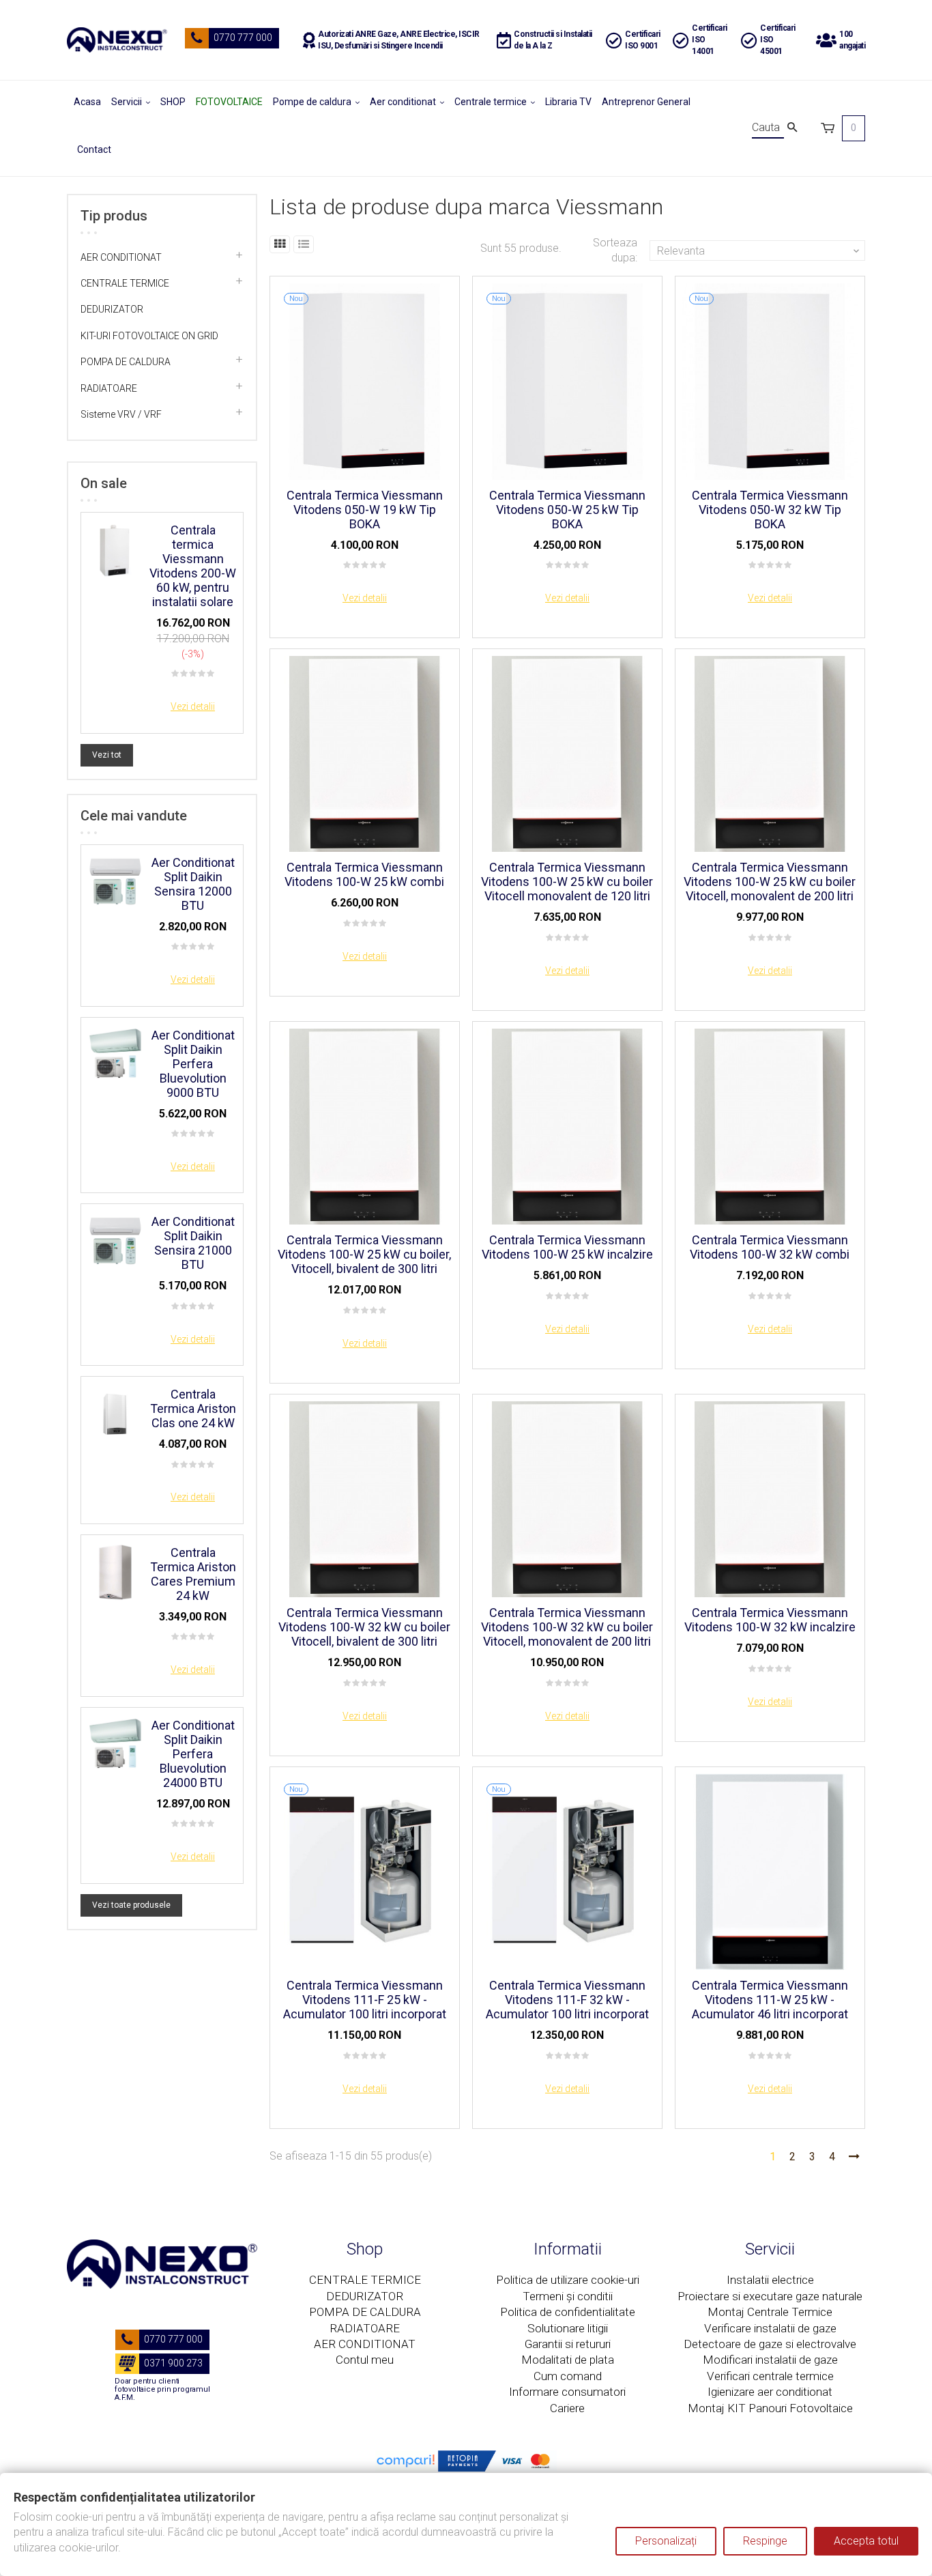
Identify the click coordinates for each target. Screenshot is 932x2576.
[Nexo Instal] (117, 40)
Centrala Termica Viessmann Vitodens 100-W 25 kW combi (364, 874)
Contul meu (365, 2360)
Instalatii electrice (770, 2280)
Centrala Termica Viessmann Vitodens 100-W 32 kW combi (770, 1247)
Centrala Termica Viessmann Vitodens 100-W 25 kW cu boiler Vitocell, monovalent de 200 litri (770, 882)
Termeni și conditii (568, 2296)
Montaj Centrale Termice (770, 2312)
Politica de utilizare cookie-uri (568, 2280)
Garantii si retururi (568, 2344)
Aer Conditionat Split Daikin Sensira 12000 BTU (193, 884)
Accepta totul (866, 2541)
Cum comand (568, 2376)
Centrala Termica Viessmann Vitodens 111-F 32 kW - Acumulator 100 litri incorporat (567, 2000)
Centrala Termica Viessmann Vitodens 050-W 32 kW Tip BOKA (770, 510)
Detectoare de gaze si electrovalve (770, 2344)
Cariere (567, 2408)
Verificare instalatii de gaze (770, 2328)
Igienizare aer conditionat (770, 2392)
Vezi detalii (193, 706)
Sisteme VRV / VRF (121, 414)
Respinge (765, 2541)
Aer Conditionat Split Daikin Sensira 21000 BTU (193, 1243)
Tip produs (114, 216)
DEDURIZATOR (112, 309)
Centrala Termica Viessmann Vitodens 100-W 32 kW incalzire (770, 1620)
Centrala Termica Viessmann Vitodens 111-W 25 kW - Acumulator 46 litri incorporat (770, 2000)
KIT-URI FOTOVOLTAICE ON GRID (149, 336)
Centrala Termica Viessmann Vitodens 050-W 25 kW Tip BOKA (567, 510)
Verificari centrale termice (770, 2376)
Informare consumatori (567, 2392)
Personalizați (666, 2541)
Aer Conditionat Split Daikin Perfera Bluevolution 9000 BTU (193, 1064)
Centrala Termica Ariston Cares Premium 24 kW (193, 1574)
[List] (304, 244)
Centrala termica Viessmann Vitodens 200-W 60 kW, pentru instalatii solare (193, 566)
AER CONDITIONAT (121, 257)
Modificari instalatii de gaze (770, 2360)
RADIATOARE (109, 388)
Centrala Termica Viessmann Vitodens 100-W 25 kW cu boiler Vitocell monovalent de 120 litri (567, 882)
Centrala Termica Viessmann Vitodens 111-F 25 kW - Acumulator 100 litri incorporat (365, 2000)
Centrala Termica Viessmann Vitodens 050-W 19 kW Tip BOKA (365, 510)
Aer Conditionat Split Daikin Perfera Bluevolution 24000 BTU (193, 1754)
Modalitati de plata (568, 2360)
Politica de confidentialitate (568, 2312)
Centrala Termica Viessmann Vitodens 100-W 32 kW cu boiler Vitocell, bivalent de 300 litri (364, 1627)
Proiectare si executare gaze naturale (770, 2296)
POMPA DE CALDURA (126, 362)
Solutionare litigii (568, 2328)
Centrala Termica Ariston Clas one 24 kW (193, 1408)
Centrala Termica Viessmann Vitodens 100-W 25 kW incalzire (567, 1247)
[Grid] (280, 244)
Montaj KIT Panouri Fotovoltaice (770, 2408)
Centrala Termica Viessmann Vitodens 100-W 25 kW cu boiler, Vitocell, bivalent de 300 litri (364, 1254)
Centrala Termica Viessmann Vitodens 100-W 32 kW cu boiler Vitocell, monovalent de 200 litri (567, 1627)
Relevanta (759, 251)
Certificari (643, 34)
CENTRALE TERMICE (125, 283)
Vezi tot (107, 755)
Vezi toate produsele (131, 1905)
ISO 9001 (641, 46)
